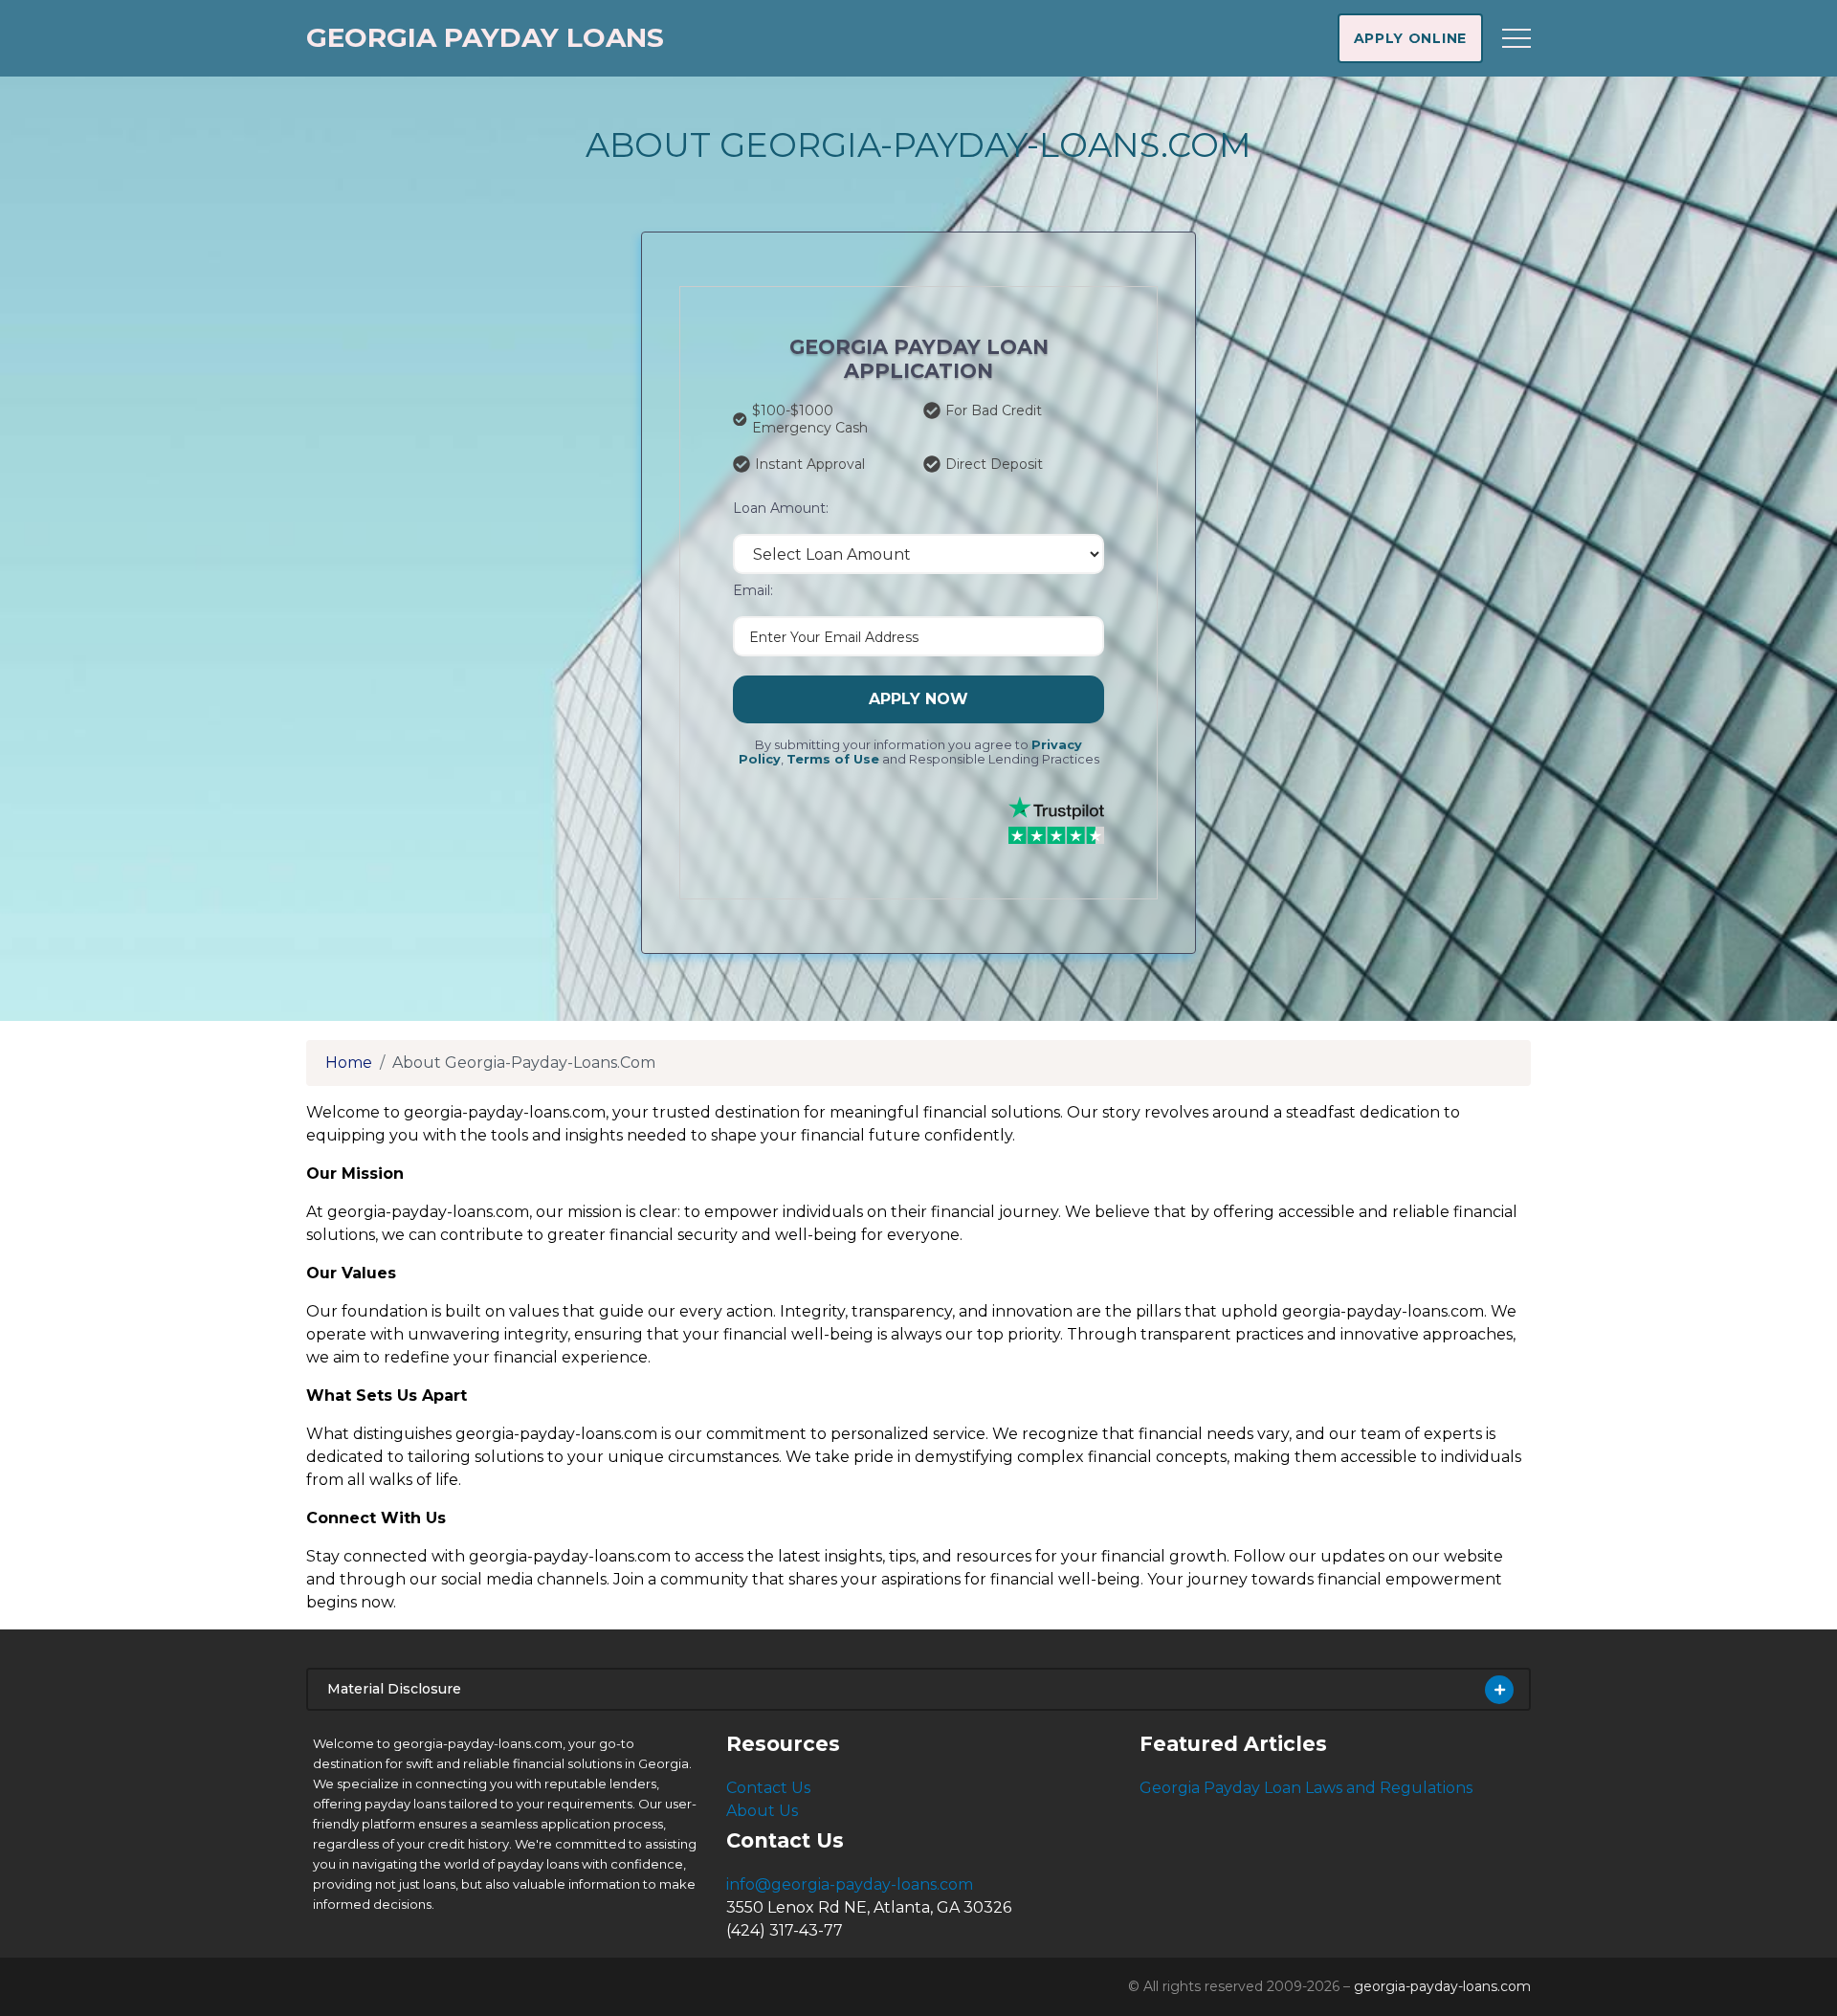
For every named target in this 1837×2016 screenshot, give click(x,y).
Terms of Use (833, 759)
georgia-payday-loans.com (1442, 1986)
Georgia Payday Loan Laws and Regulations (1306, 1788)
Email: (753, 590)
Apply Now (918, 699)
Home (349, 1063)
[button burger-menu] (1516, 38)
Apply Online (1410, 38)
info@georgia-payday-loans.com (850, 1884)
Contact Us (768, 1788)
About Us (762, 1811)
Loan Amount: (781, 508)
